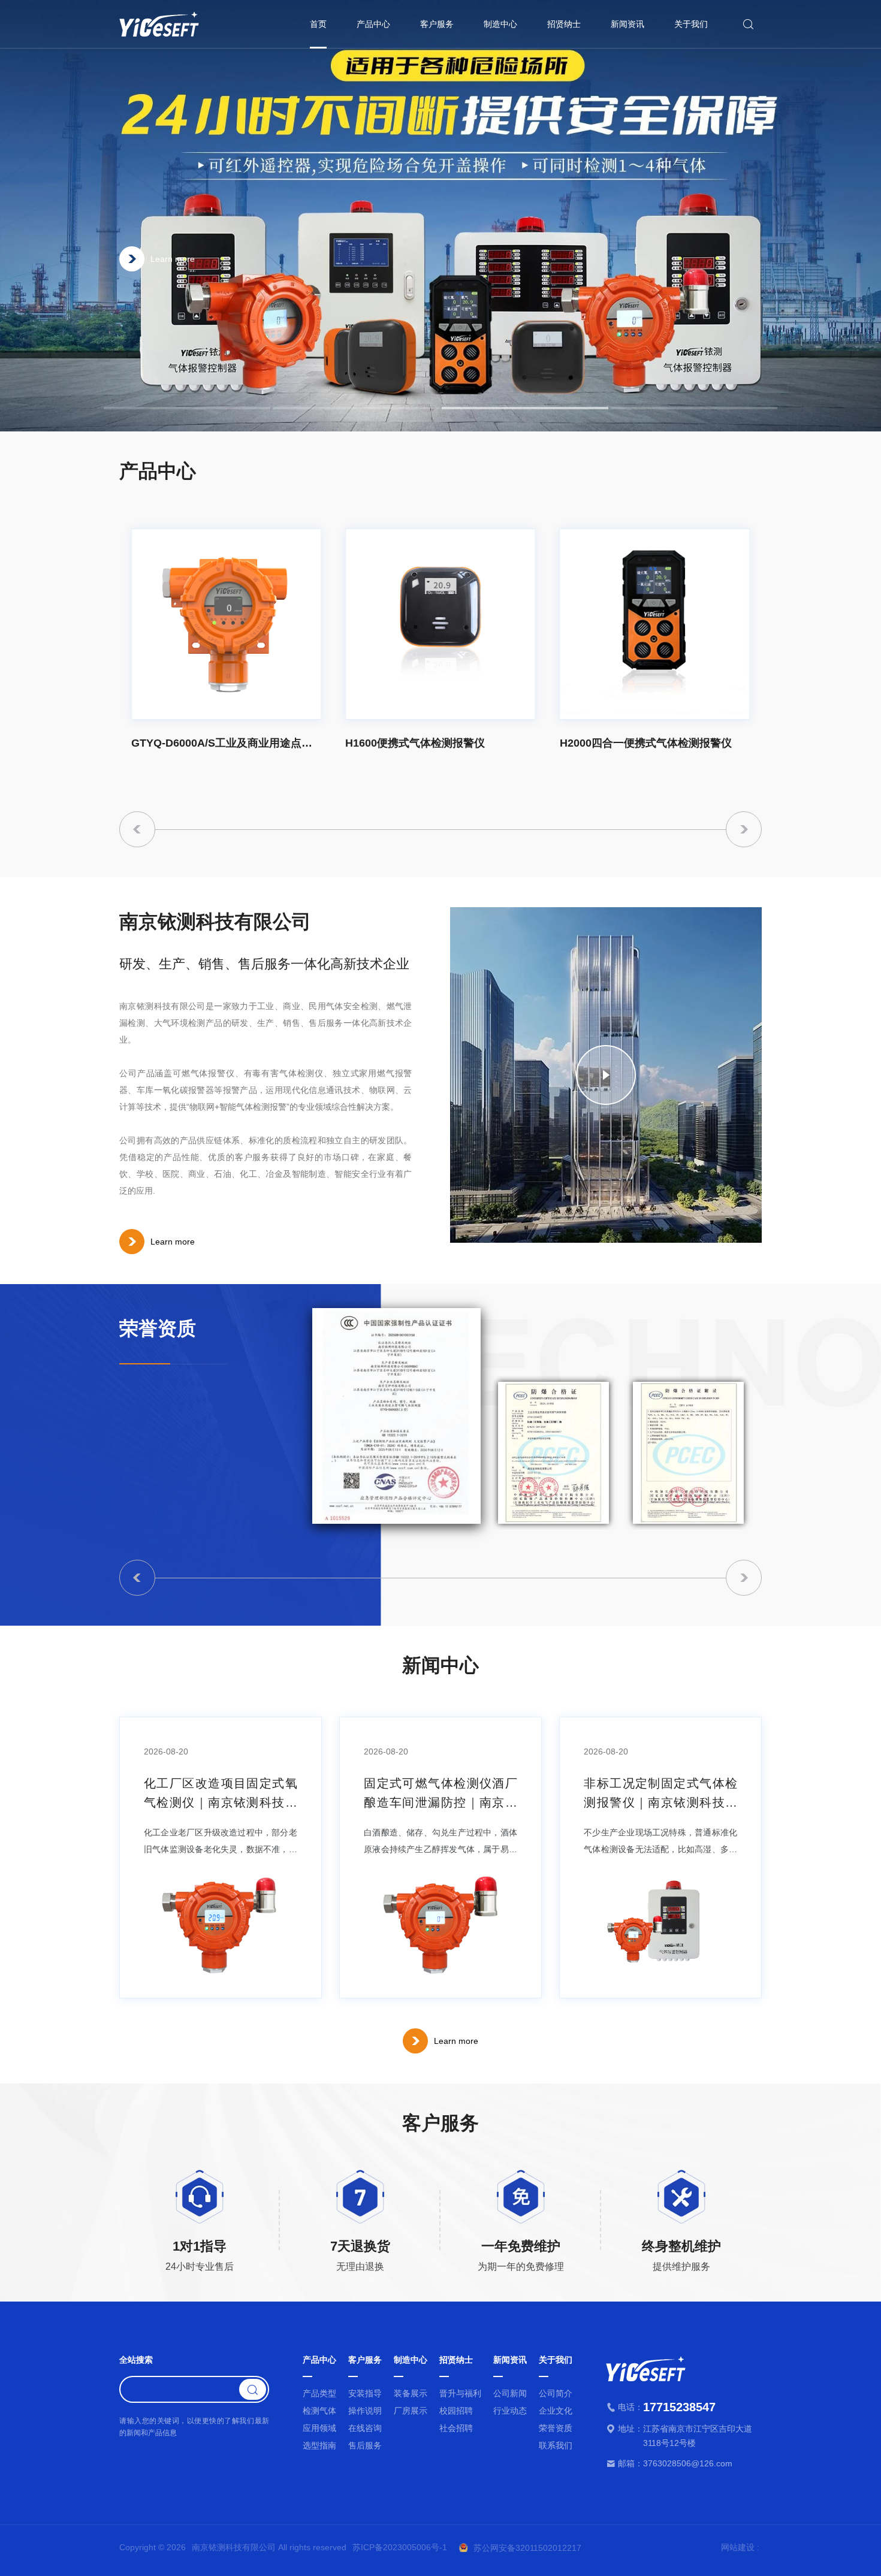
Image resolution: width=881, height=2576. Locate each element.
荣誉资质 (556, 2428)
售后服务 (365, 2445)
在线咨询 (365, 2428)
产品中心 (373, 24)
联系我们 (556, 2445)
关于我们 (691, 24)
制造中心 (500, 24)
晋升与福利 (460, 2393)
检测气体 (319, 2411)
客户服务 (437, 24)
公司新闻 (510, 2393)
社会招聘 (456, 2428)
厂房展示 (411, 2411)
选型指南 (319, 2445)
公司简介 (556, 2393)
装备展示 (411, 2393)
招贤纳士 (564, 24)
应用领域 (319, 2428)
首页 (318, 24)
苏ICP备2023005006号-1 (400, 2548)
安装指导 (365, 2393)
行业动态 (510, 2411)
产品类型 (319, 2393)
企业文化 (556, 2411)
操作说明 (365, 2411)
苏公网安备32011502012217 (527, 2548)
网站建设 (738, 2547)
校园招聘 (456, 2411)
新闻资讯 (627, 24)
